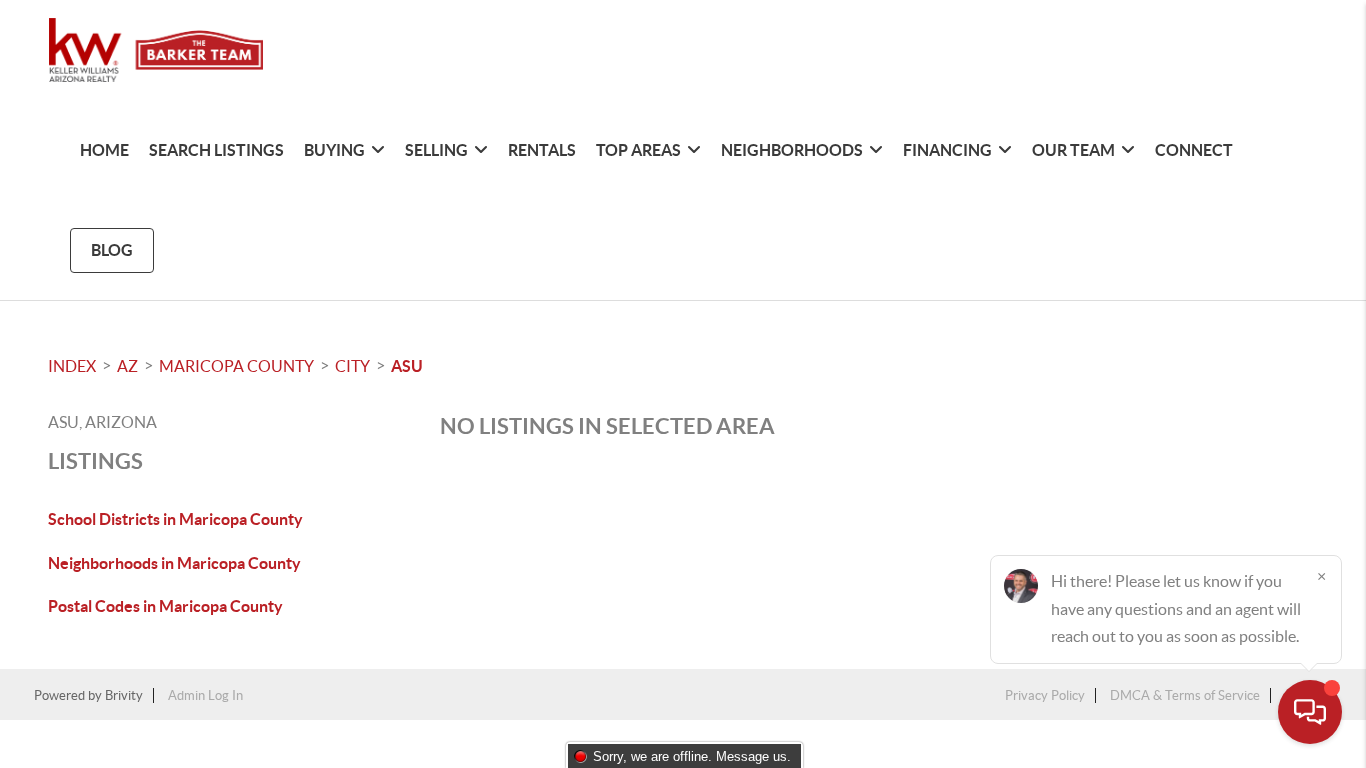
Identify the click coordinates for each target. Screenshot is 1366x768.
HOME (104, 150)
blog (112, 250)
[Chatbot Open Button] (1310, 712)
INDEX (72, 366)
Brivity (124, 695)
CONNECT (1194, 150)
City (352, 366)
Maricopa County (236, 366)
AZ (127, 366)
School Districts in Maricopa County (175, 519)
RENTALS (542, 150)
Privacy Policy (1045, 695)
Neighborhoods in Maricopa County (174, 563)
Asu (407, 366)
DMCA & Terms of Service (1185, 695)
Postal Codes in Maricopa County (165, 606)
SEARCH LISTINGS (216, 150)
